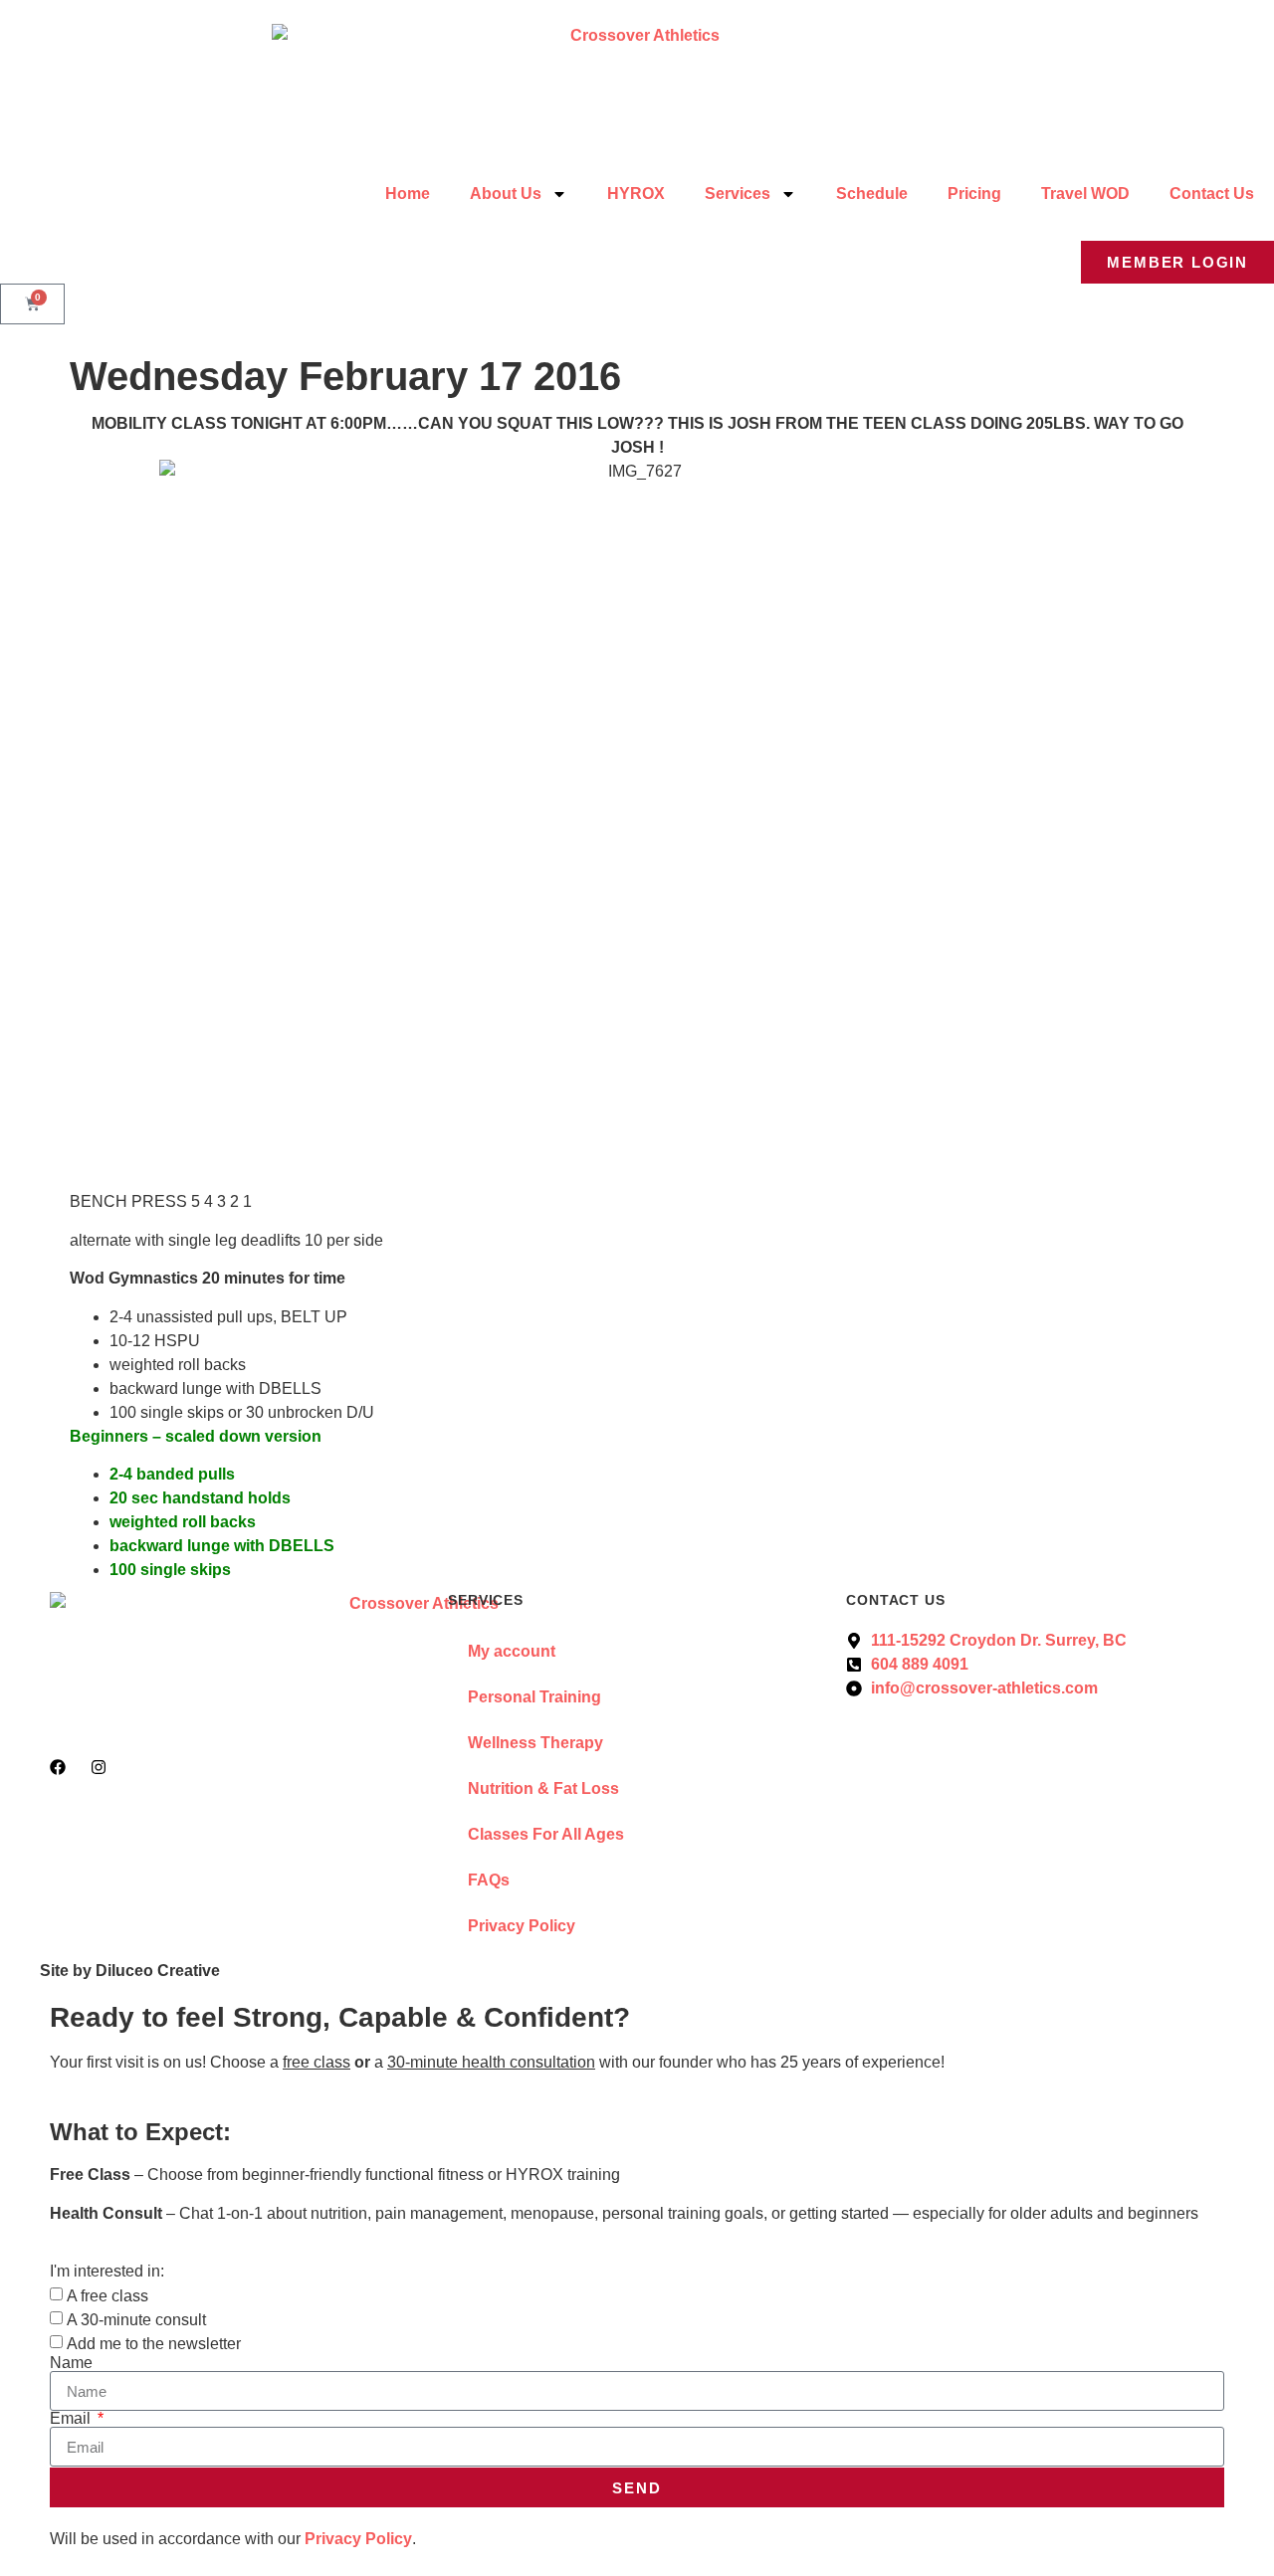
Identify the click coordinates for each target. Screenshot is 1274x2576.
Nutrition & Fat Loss (543, 1788)
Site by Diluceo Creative (130, 1971)
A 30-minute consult (136, 2320)
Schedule (872, 194)
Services (738, 194)
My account (512, 1651)
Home (408, 194)
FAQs (489, 1880)
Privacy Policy (522, 1926)
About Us (506, 194)
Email (72, 2419)
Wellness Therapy (535, 1743)
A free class (107, 2296)
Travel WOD (1085, 194)
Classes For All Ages (546, 1834)
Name (71, 2363)
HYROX (636, 194)
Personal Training (534, 1697)
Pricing (974, 194)
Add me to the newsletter (154, 2344)
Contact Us (1212, 194)
